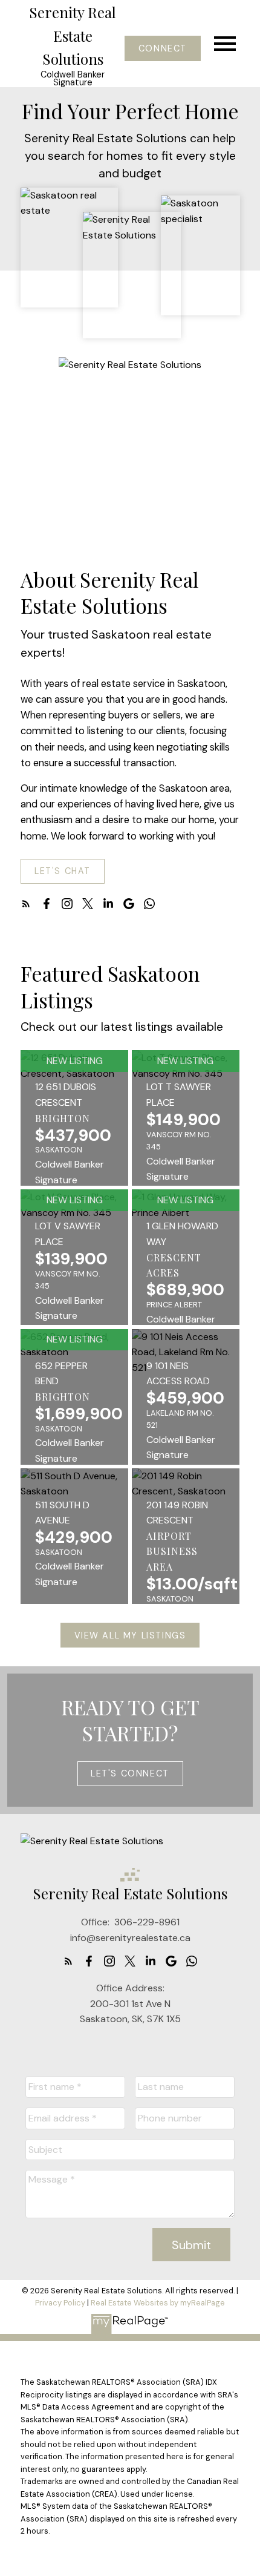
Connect (163, 48)
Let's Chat (63, 871)
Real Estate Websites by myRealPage (158, 2303)
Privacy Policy (60, 2303)
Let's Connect (130, 1773)
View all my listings (130, 1635)
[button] (162, 48)
